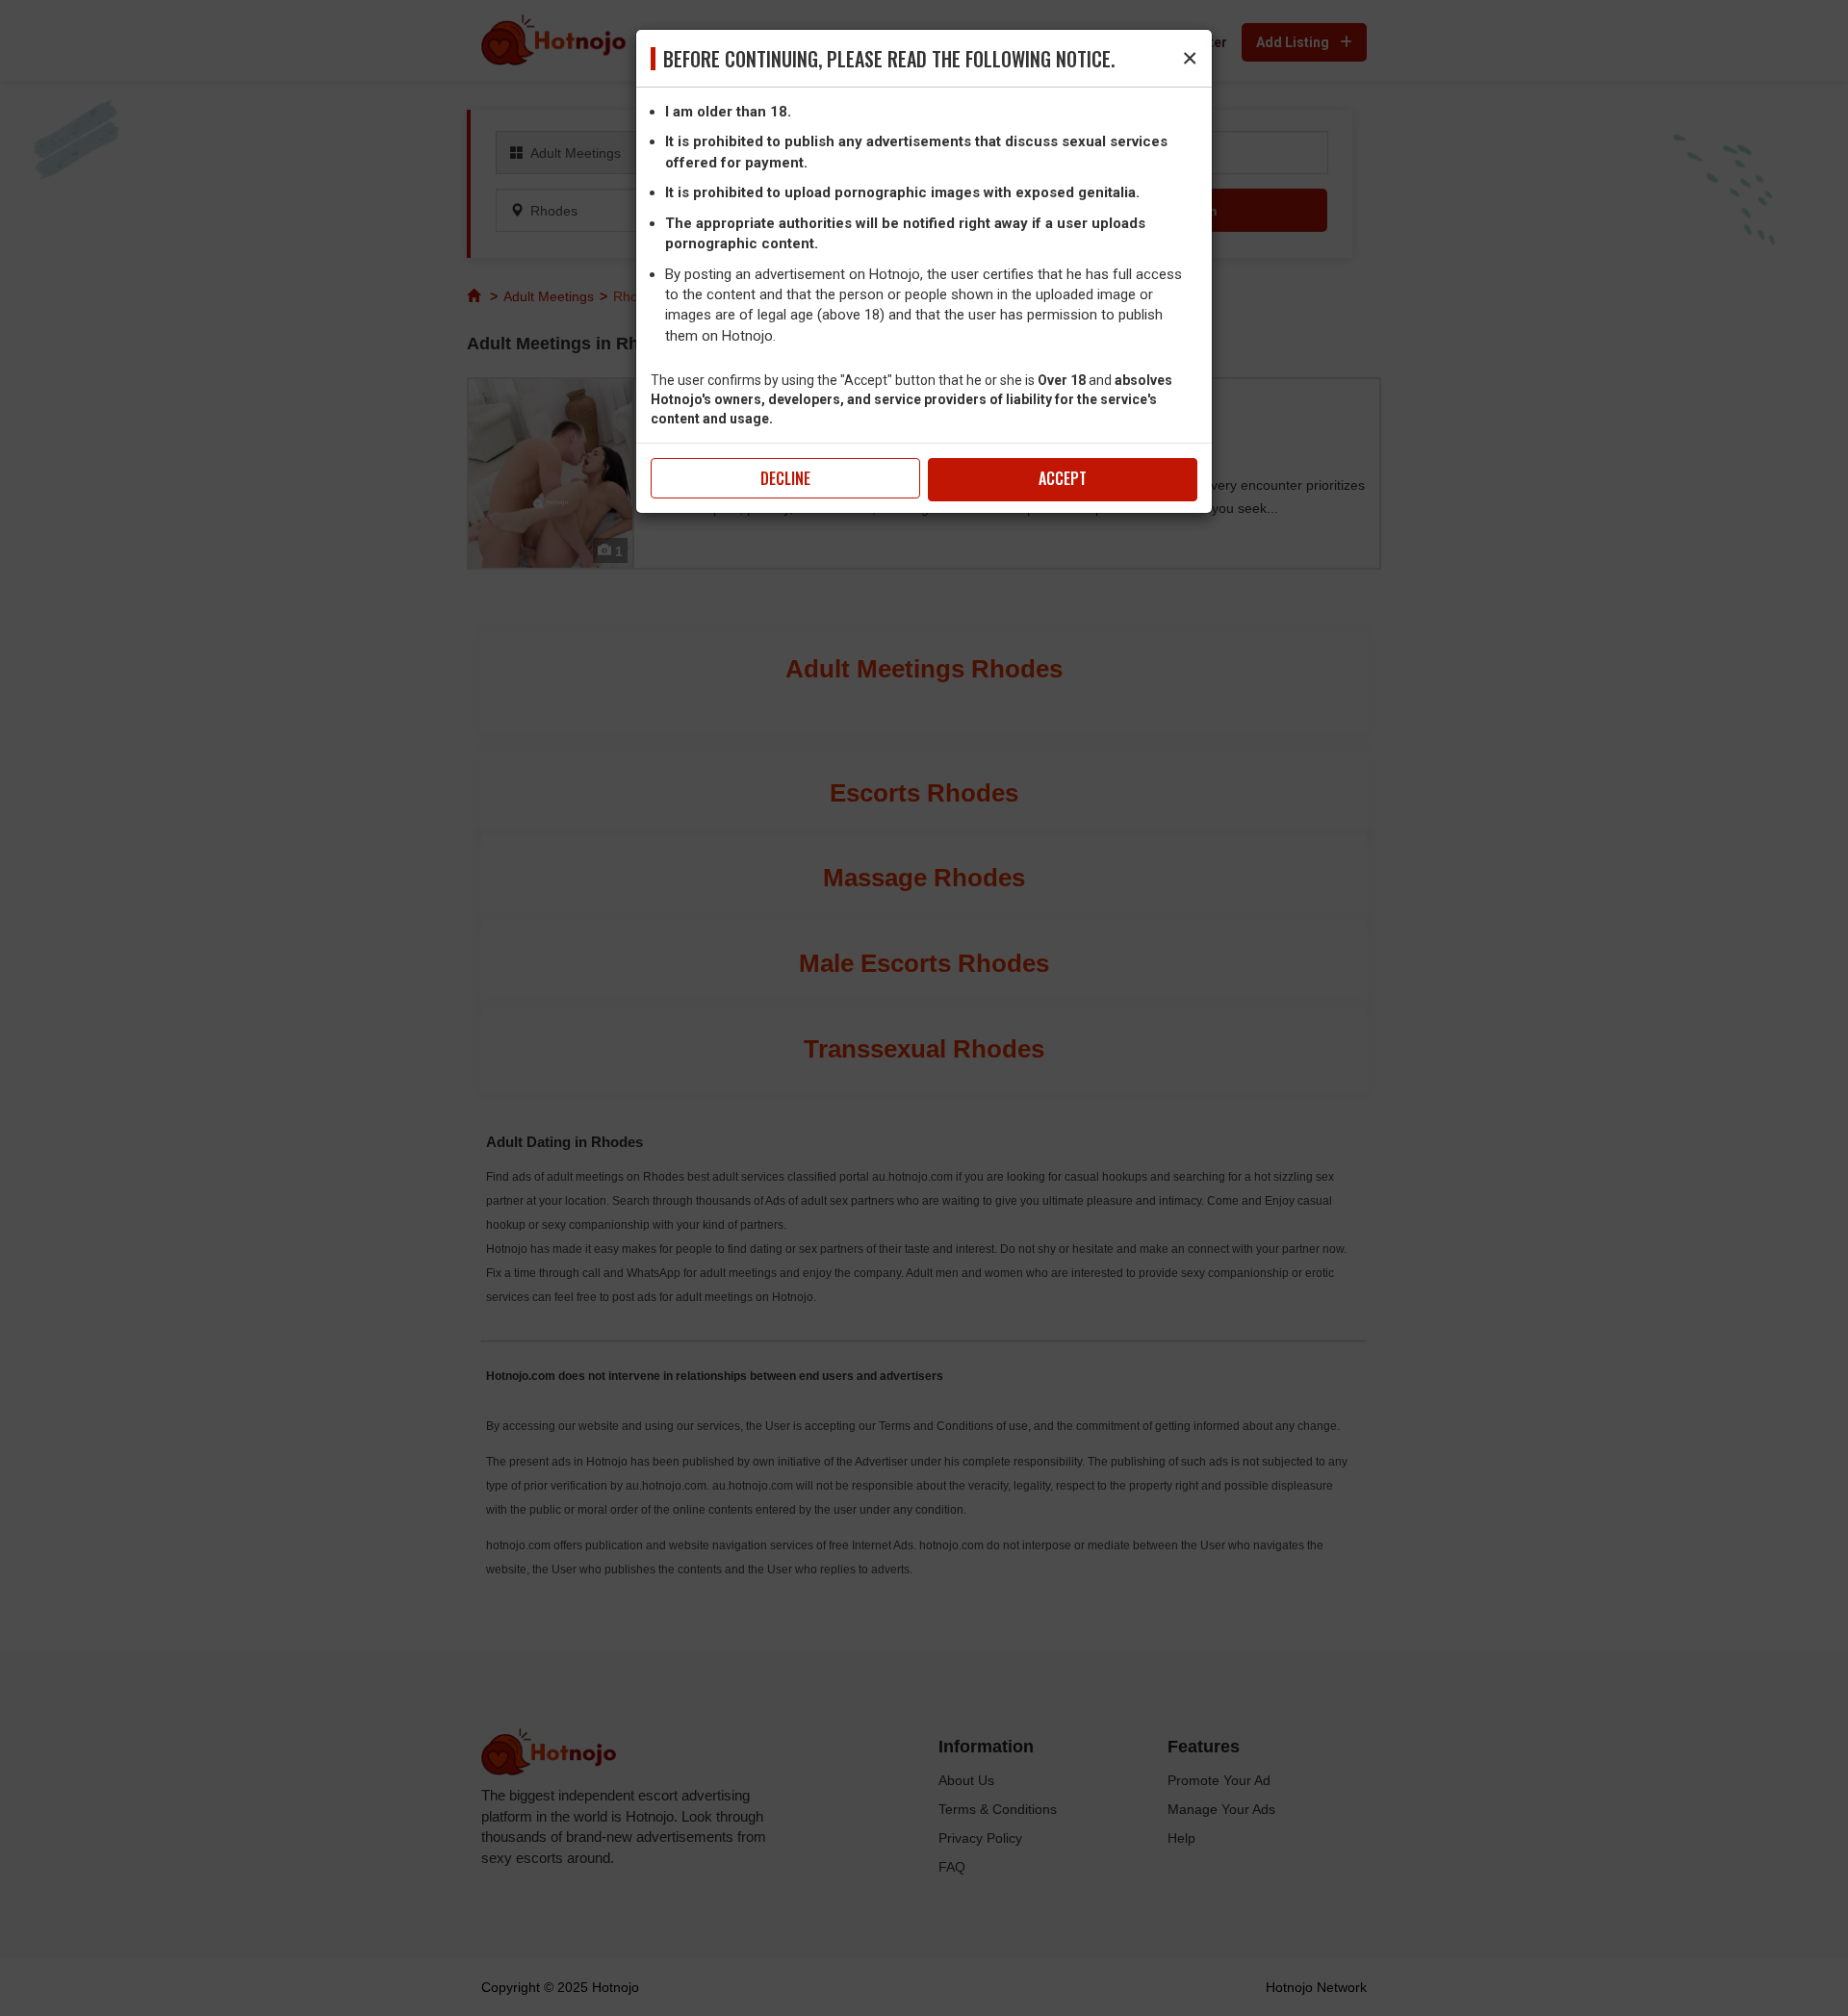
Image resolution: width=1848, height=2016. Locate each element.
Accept (1063, 478)
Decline (785, 478)
